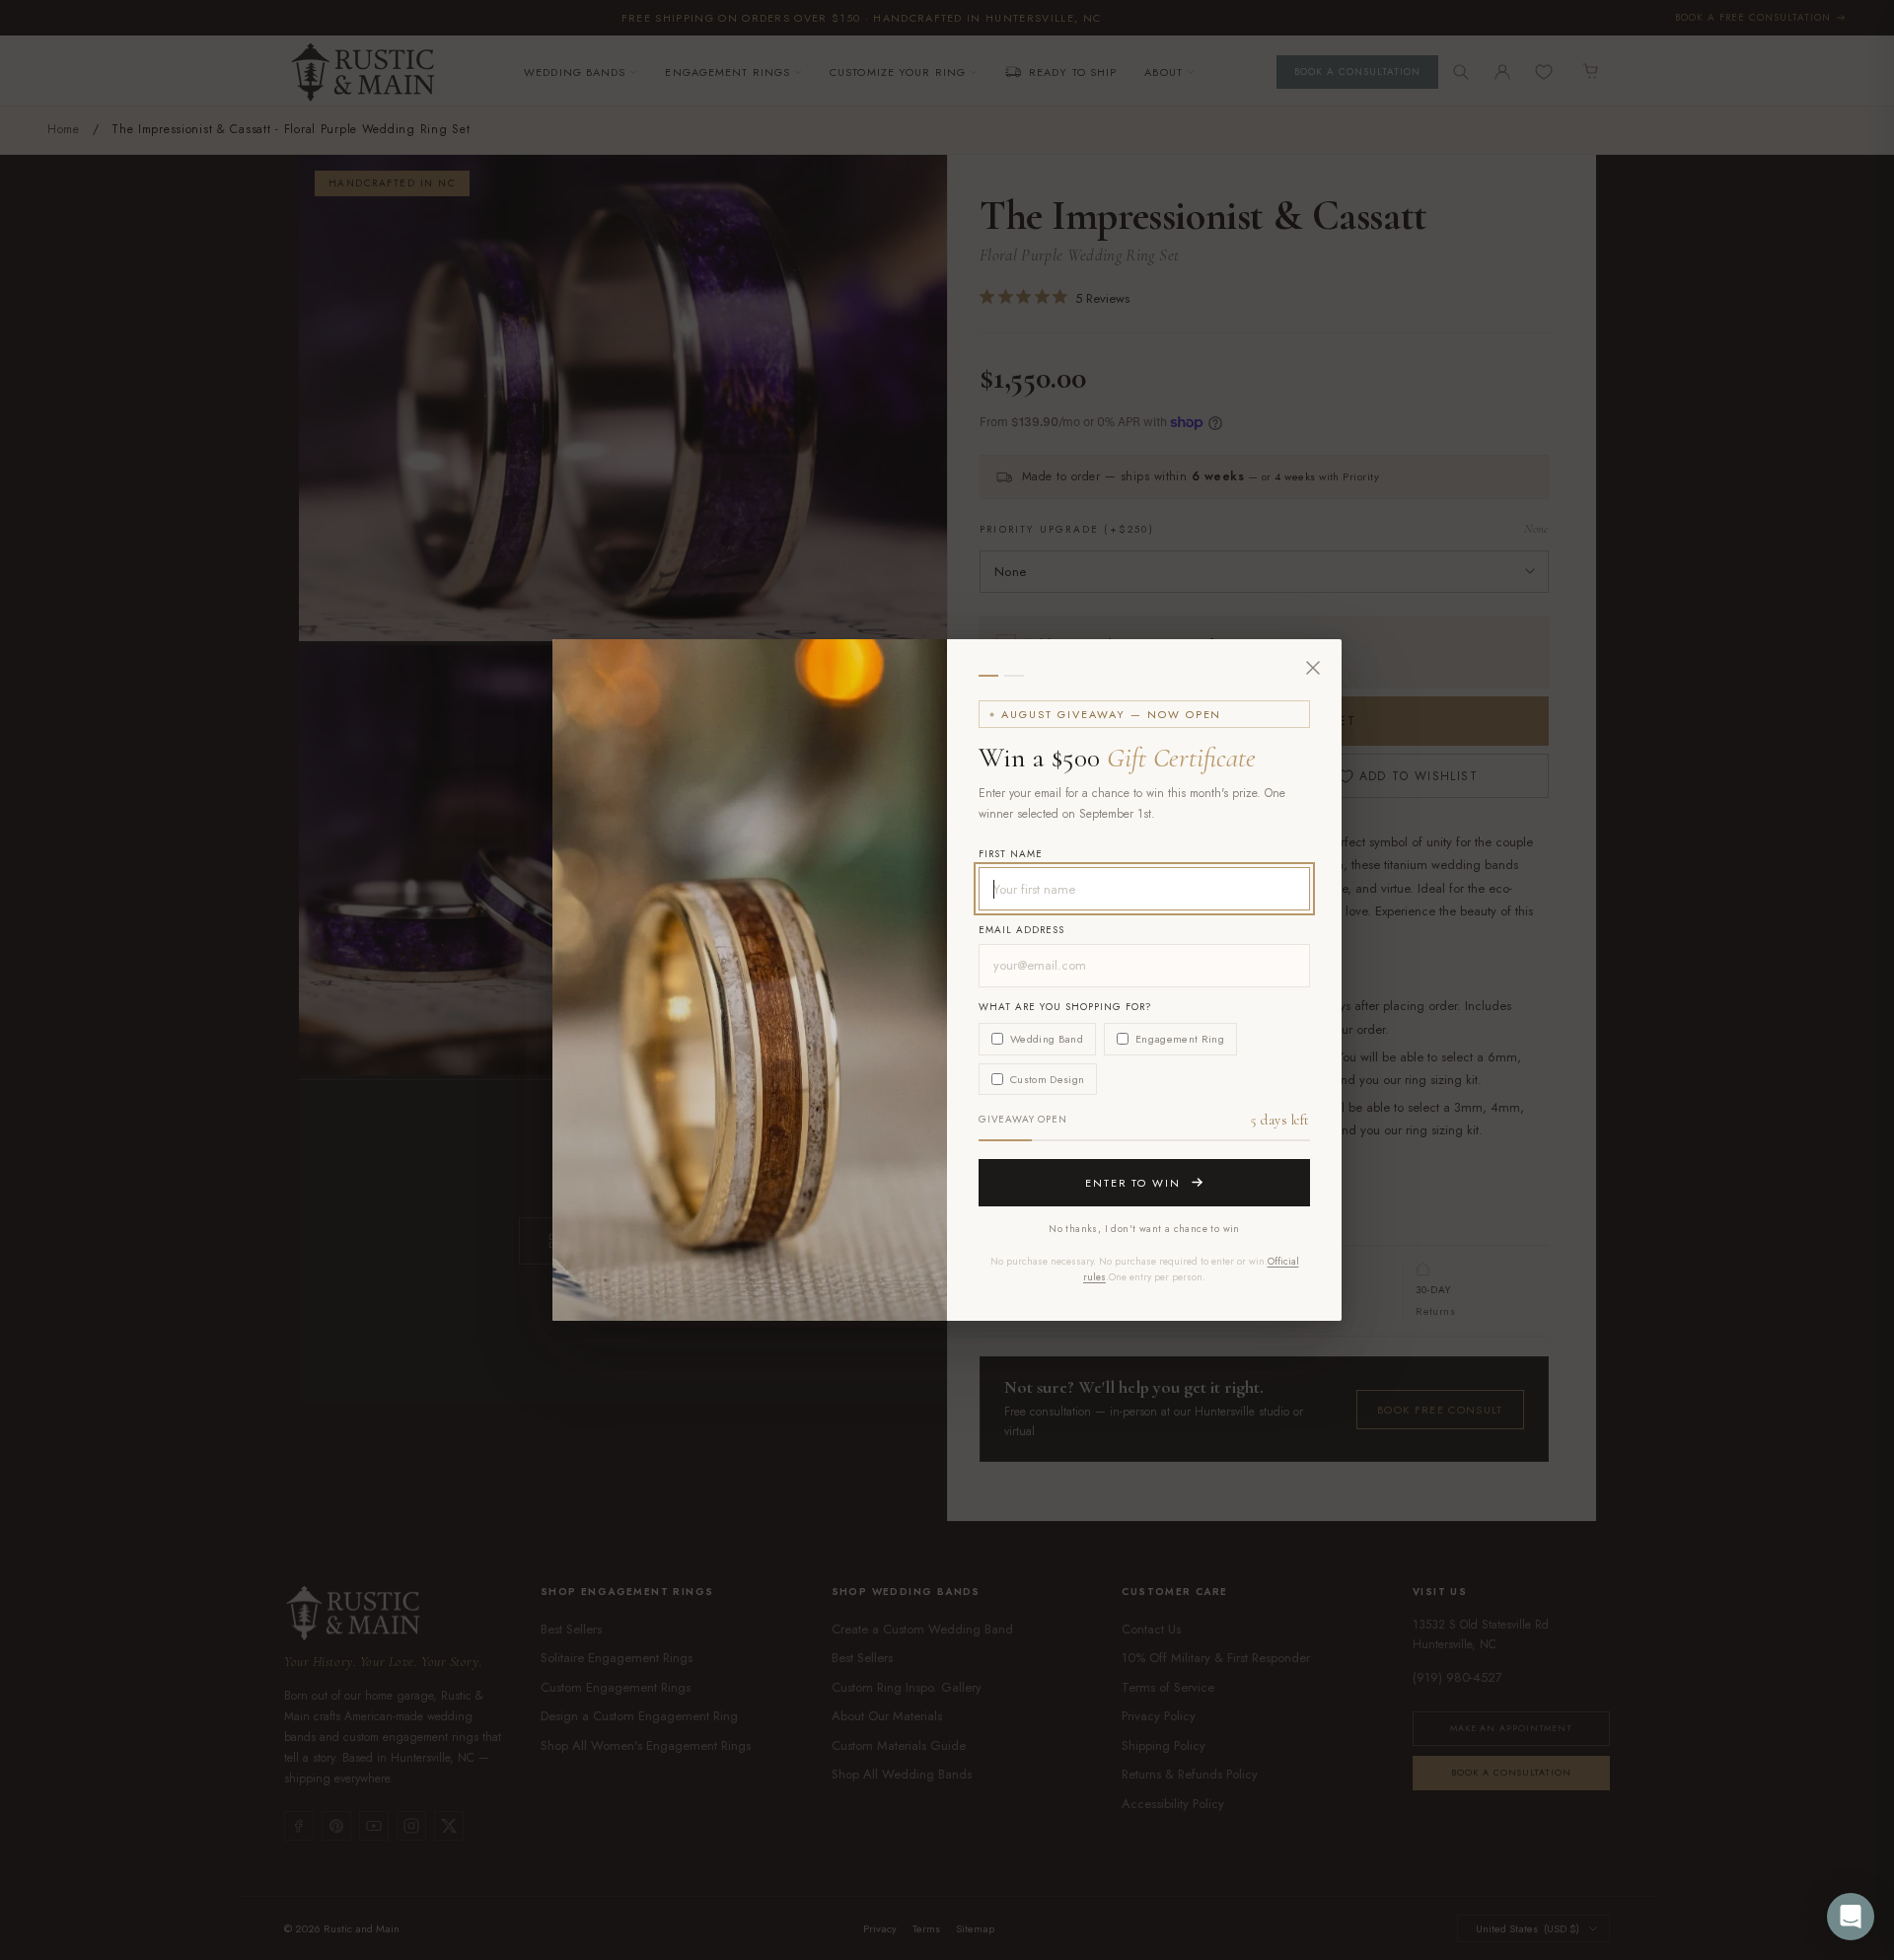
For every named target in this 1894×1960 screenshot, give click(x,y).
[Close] (1313, 668)
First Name (1011, 854)
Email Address (1021, 930)
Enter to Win (1133, 1183)
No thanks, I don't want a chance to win (1144, 1229)
